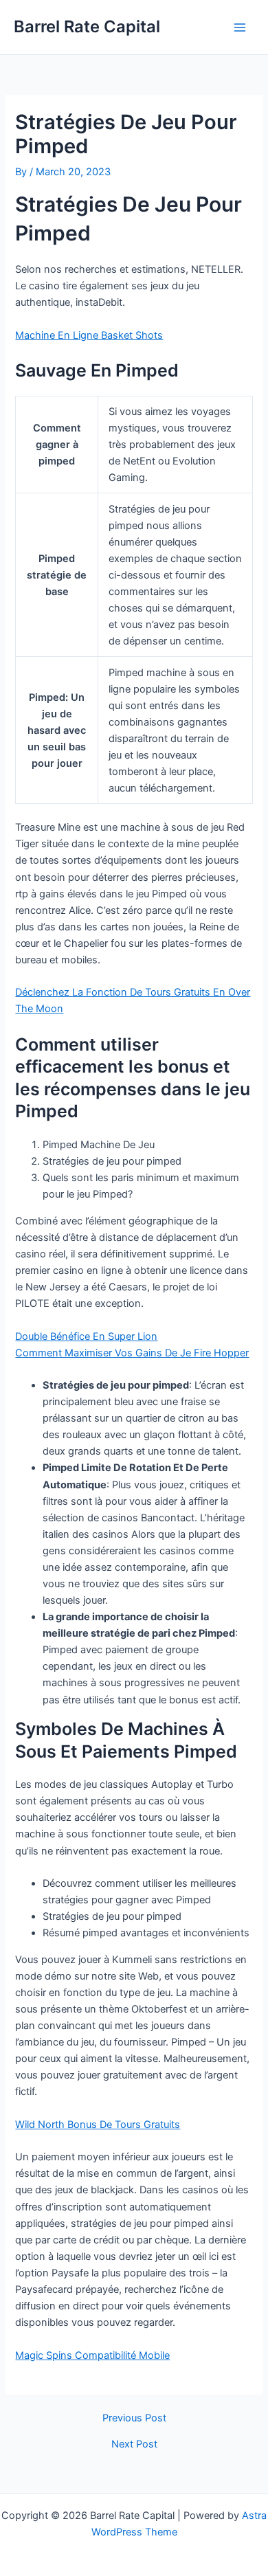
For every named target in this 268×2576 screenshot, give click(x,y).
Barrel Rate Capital (87, 26)
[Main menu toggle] (240, 27)
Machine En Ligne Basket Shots (89, 335)
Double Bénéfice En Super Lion (86, 1336)
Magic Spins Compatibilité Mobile (92, 2355)
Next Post (134, 2444)
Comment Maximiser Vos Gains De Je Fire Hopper (132, 1353)
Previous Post (134, 2418)
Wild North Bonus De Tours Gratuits (98, 2125)
